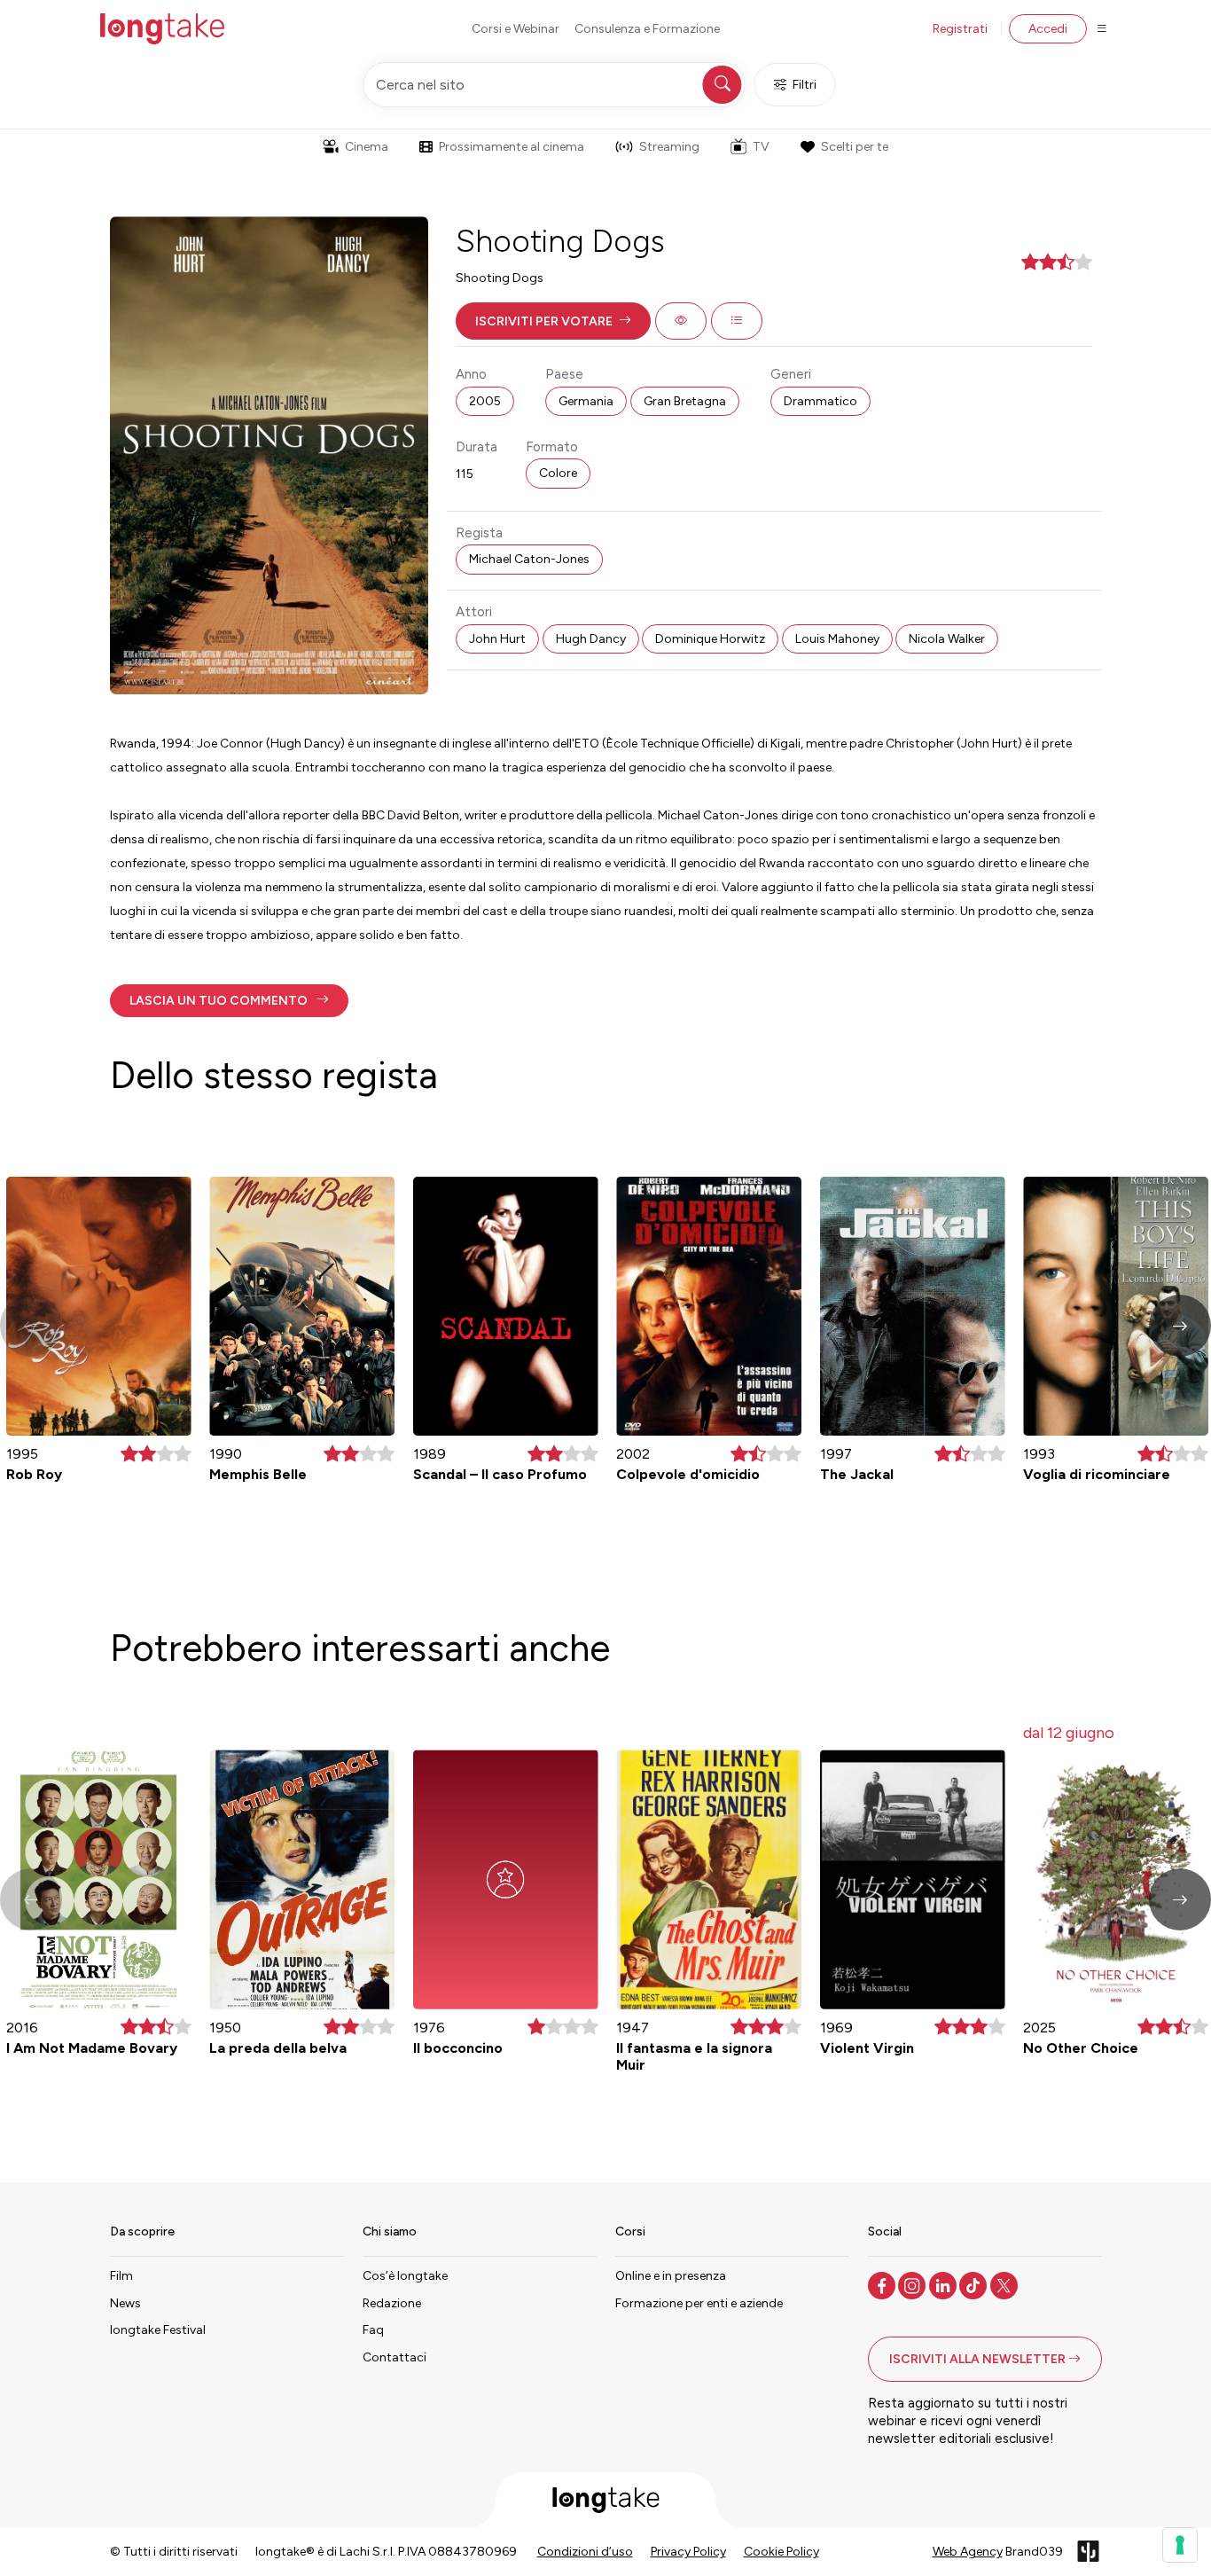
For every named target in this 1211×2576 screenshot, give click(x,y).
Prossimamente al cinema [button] (512, 147)
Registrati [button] (960, 29)
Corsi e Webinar (516, 29)
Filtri (805, 85)
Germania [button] (586, 401)
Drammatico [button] (820, 401)
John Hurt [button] (497, 639)
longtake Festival (158, 2330)
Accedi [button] (1048, 29)
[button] (553, 321)
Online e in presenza (671, 2276)
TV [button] (761, 147)
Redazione (392, 2303)
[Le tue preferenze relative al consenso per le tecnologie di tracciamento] (1180, 2545)
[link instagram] (914, 2284)
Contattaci (395, 2357)
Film (121, 2276)
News (125, 2303)
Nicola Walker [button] (947, 639)
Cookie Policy (781, 2552)
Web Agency (968, 2552)
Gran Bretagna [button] (685, 401)
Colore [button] (558, 473)
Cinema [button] (367, 147)
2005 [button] (485, 401)
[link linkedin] (945, 2284)
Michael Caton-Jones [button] (529, 559)
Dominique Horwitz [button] (710, 639)
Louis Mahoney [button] (837, 639)
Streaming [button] (669, 147)
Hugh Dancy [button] (591, 639)
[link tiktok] (975, 2284)
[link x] (1006, 2284)
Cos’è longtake (405, 2276)
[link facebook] (883, 2284)
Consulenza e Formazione (647, 29)
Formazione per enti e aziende (699, 2303)
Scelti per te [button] (855, 147)
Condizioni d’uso (585, 2552)
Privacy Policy (688, 2552)
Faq (373, 2330)
